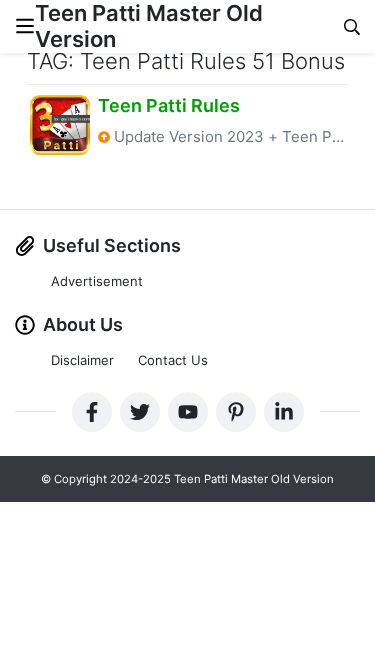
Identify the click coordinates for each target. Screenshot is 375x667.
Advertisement (97, 281)
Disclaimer (82, 360)
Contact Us (173, 360)
